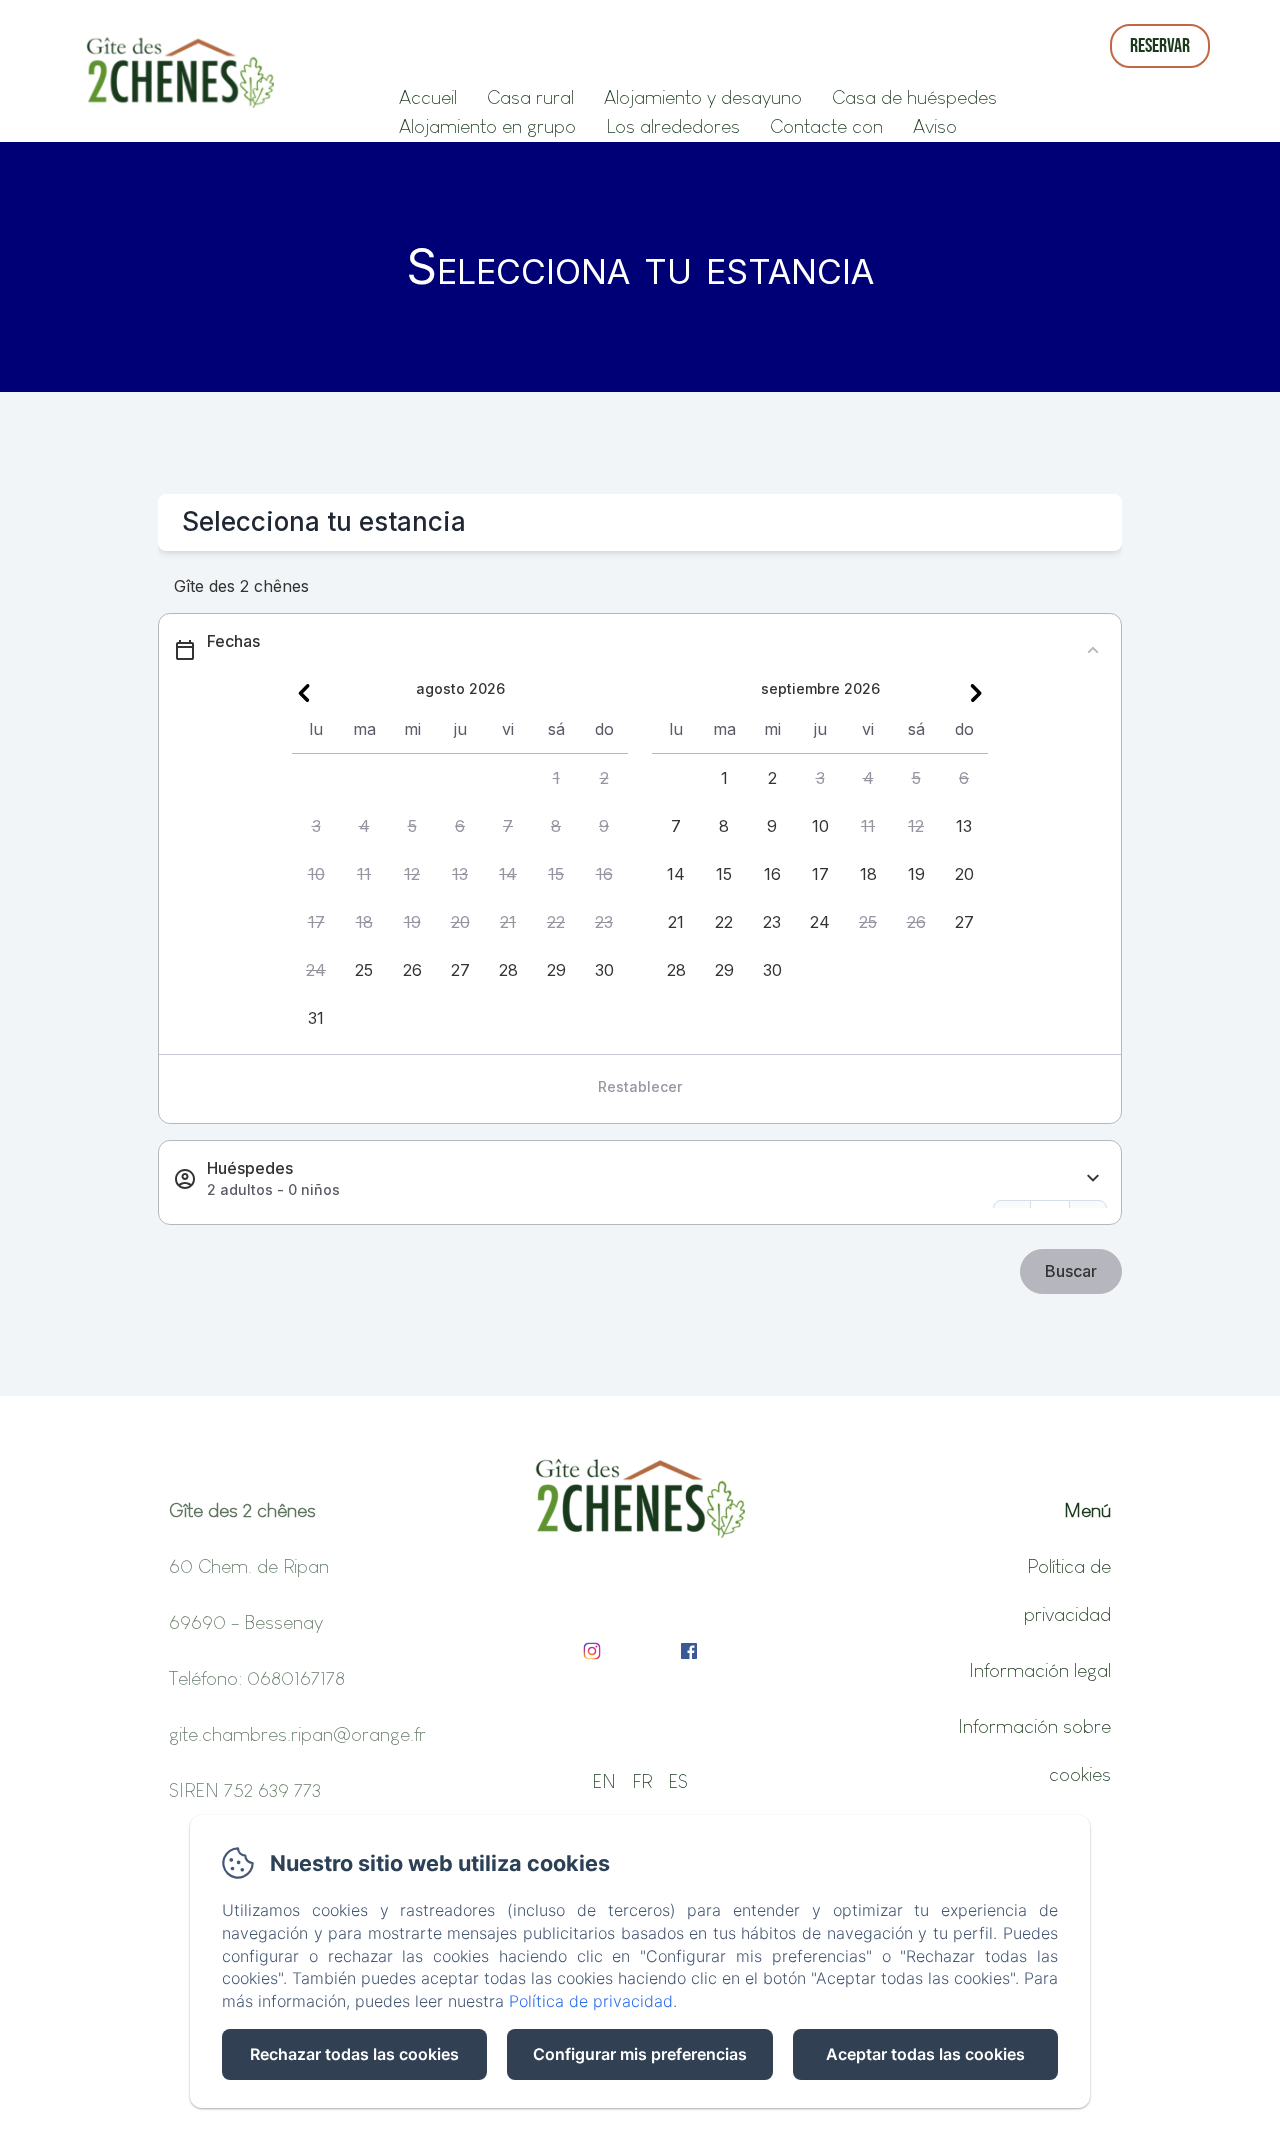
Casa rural (530, 97)
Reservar (1160, 46)
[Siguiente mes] (976, 693)
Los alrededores (673, 126)
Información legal (1040, 1670)
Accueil (428, 97)
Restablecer (640, 1086)
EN (604, 1781)
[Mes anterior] (304, 693)
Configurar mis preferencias (640, 2054)
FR (642, 1781)
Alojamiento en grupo (487, 126)
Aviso (935, 126)
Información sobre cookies (1034, 1750)
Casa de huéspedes (914, 97)
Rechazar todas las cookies (354, 2054)
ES (678, 1781)
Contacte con (826, 126)
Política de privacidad (1067, 1590)
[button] (556, 778)
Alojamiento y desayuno (703, 97)
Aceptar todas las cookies (925, 2054)
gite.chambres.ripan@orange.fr (297, 1734)
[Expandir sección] (1093, 1178)
